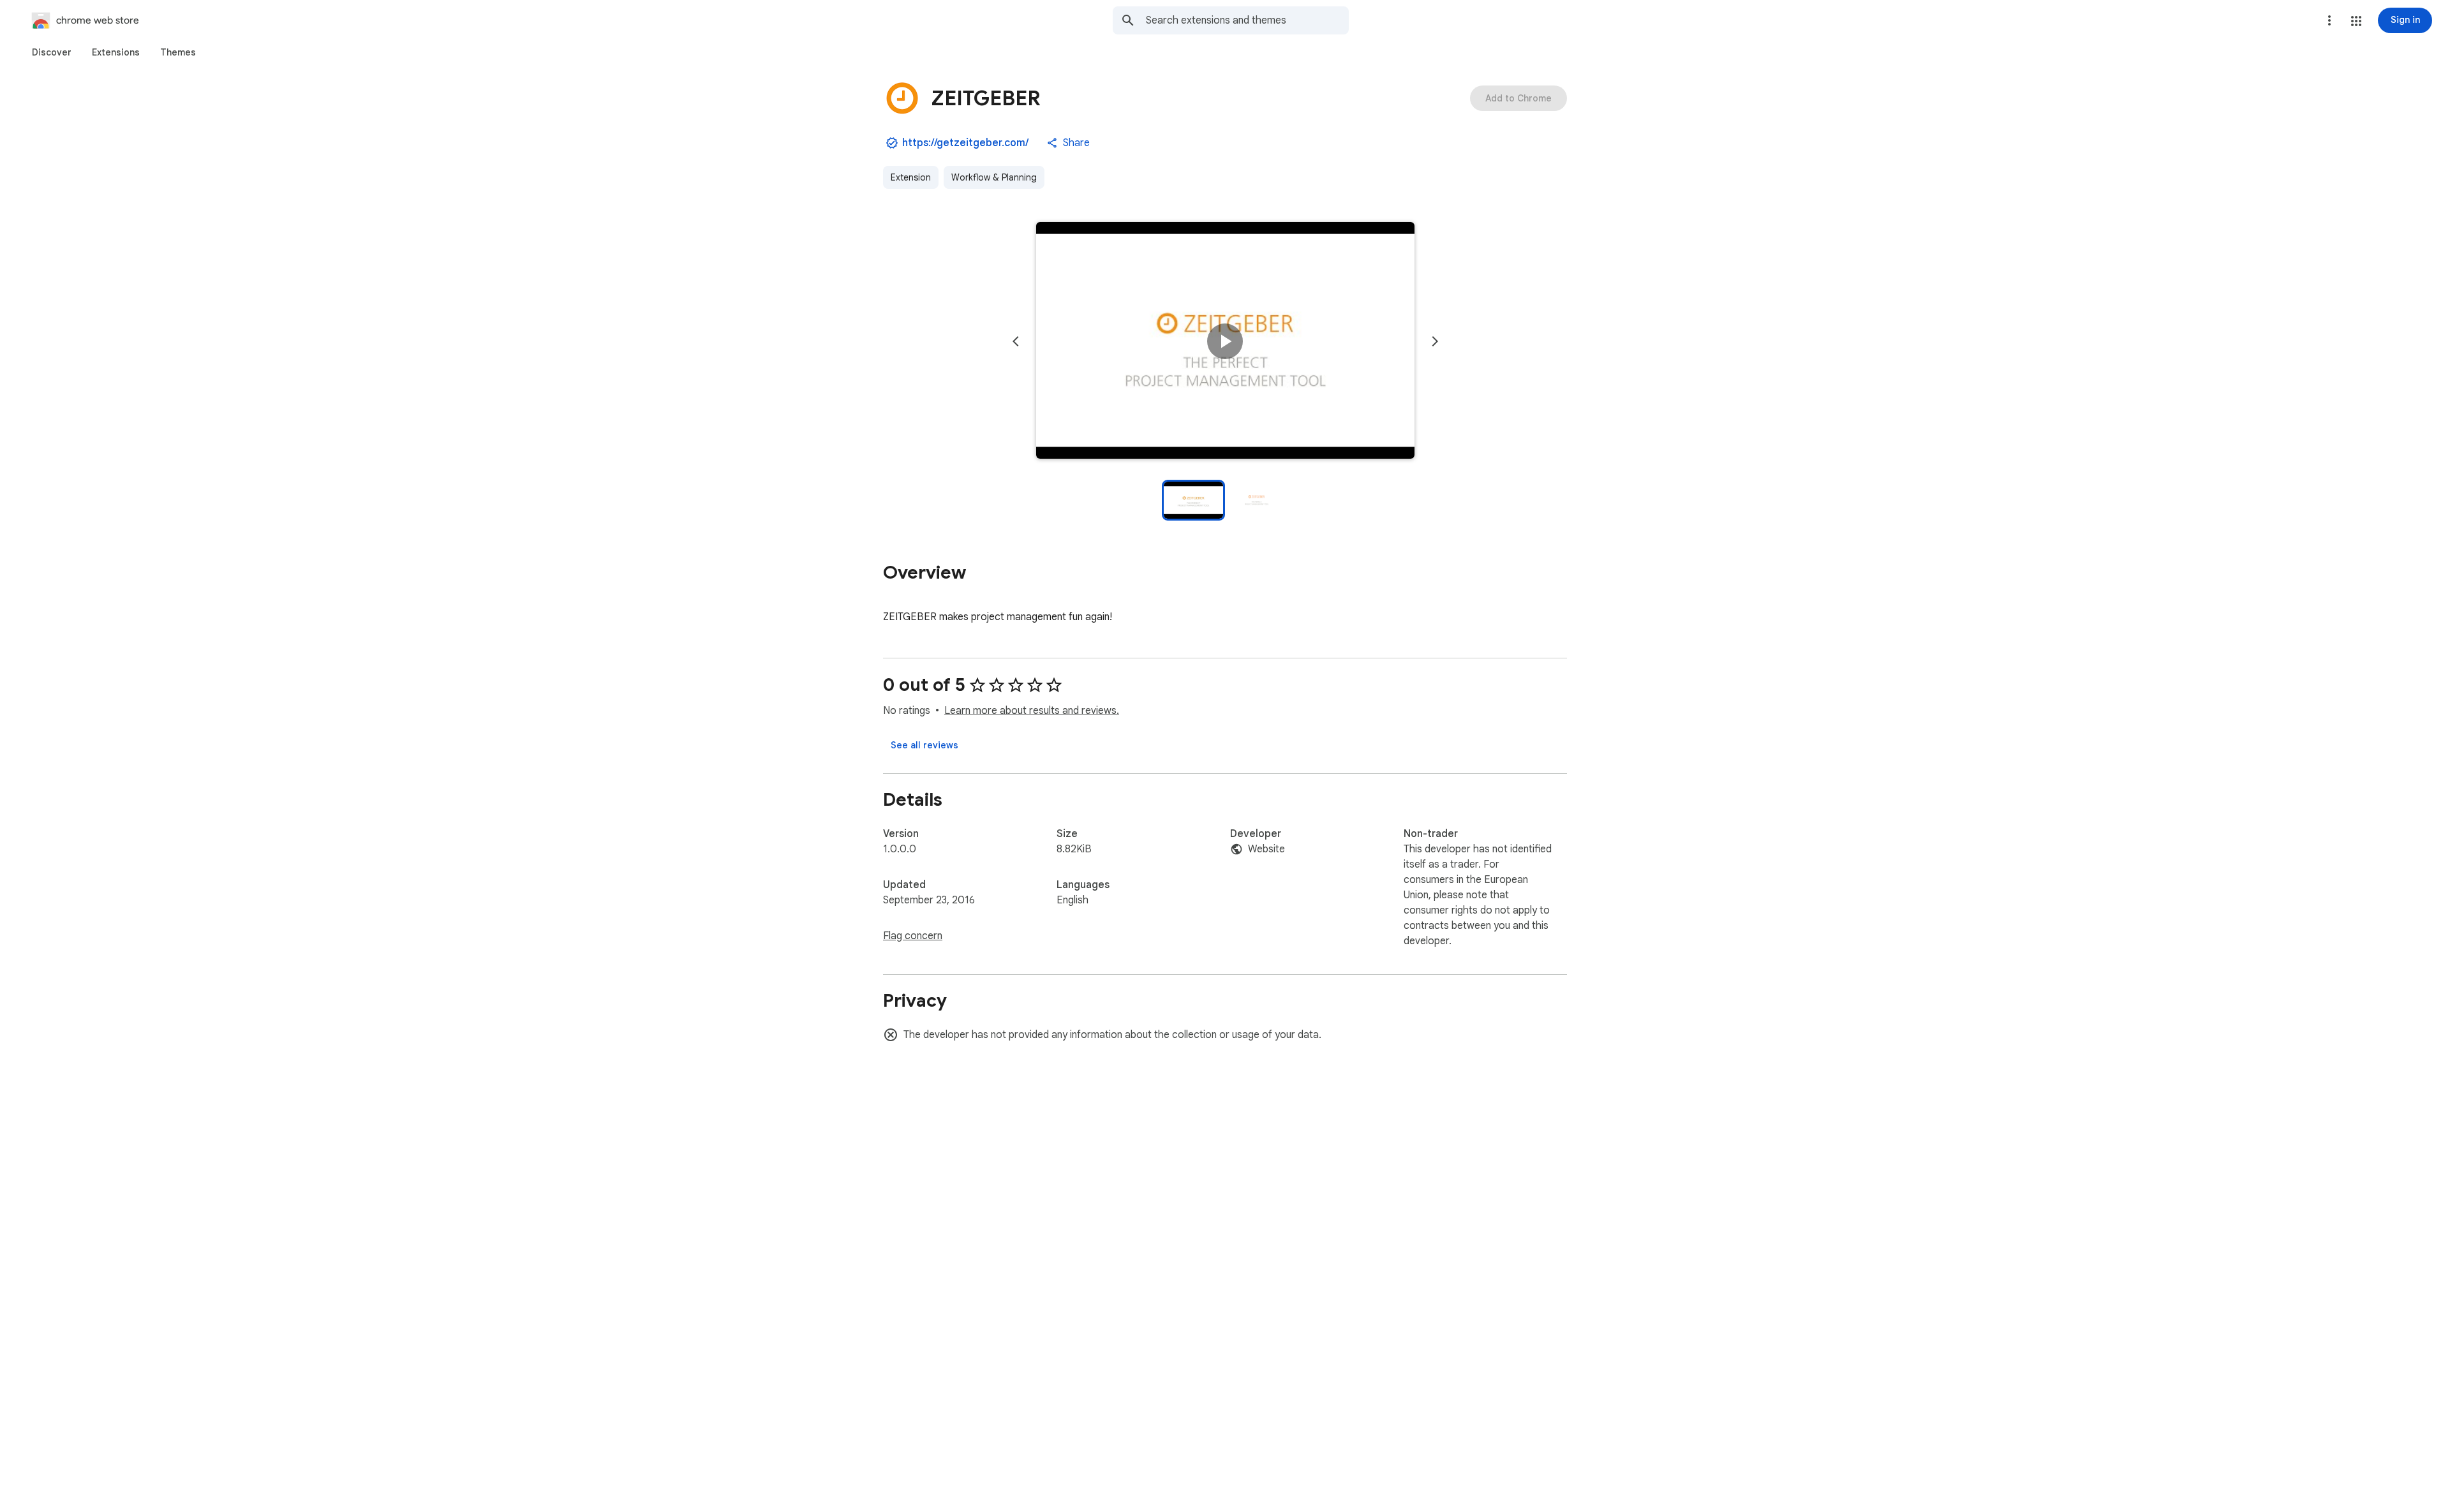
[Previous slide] (1016, 341)
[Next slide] (1435, 341)
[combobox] (1247, 20)
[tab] (52, 52)
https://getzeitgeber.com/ (965, 143)
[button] (2356, 21)
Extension (911, 177)
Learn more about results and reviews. (1032, 711)
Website (1266, 849)
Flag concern (913, 936)
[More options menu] (2329, 20)
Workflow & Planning (994, 177)
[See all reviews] (924, 745)
